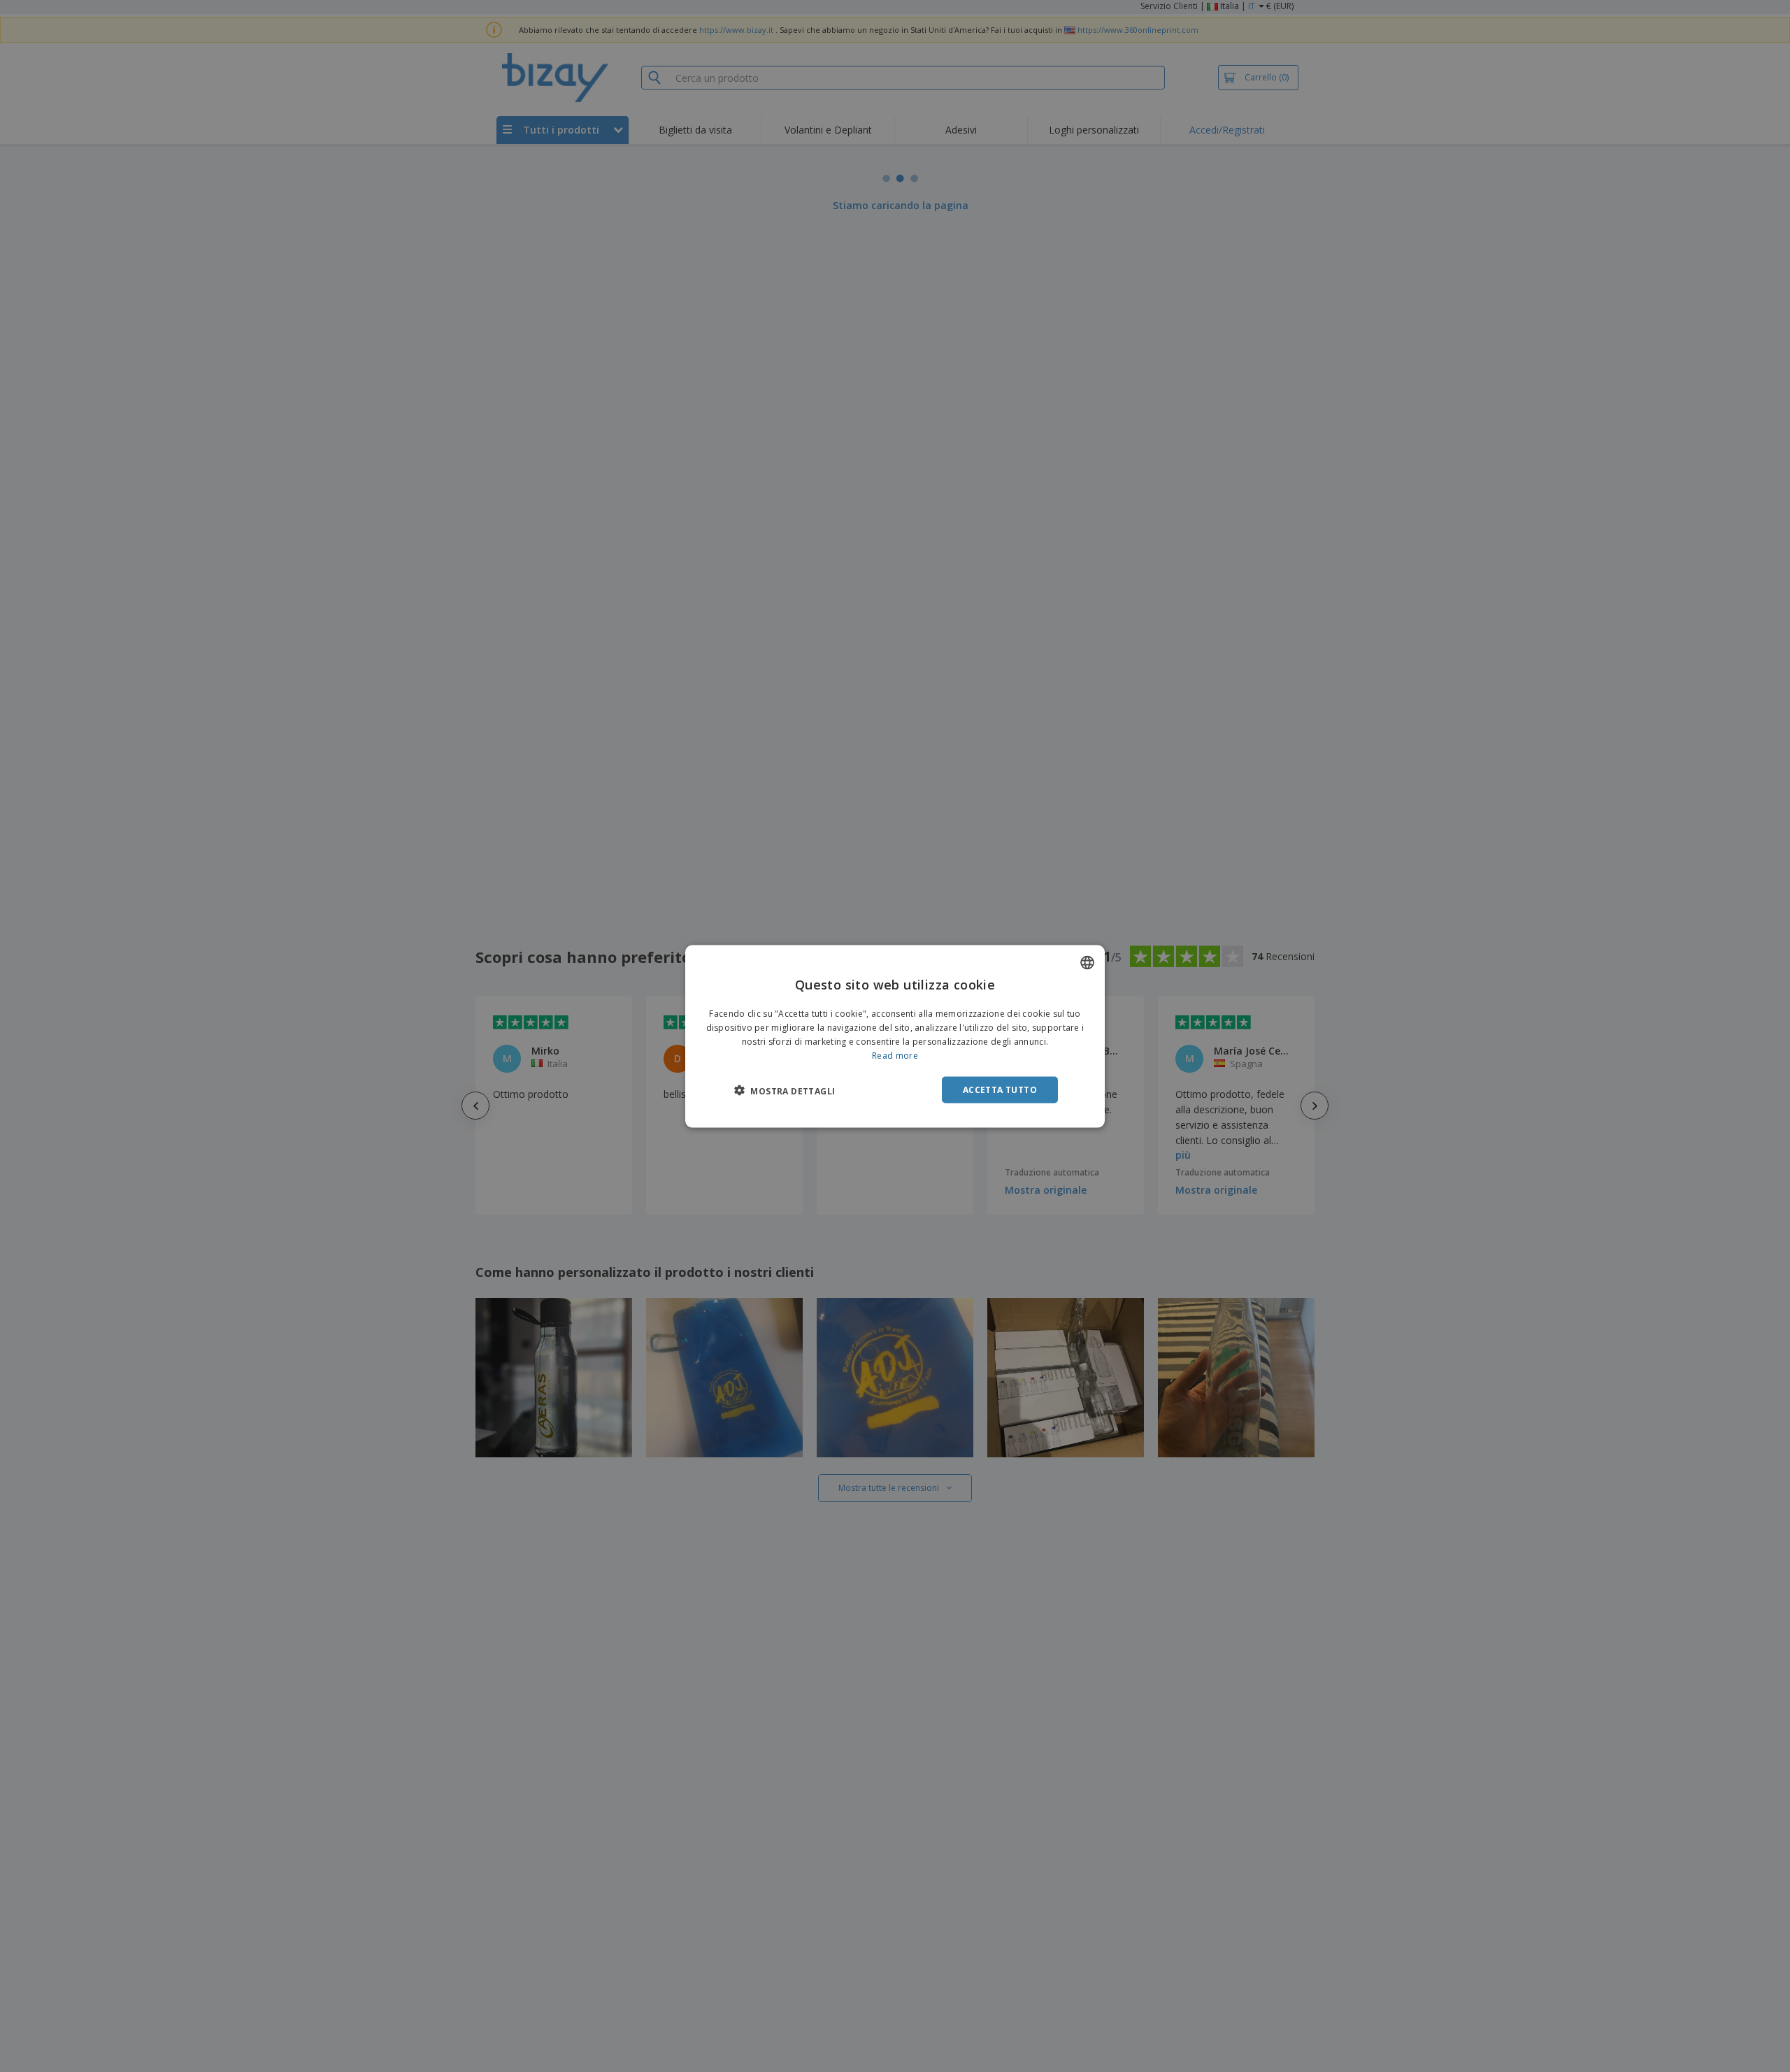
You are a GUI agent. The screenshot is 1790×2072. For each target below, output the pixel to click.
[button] (785, 1090)
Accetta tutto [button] (1000, 1089)
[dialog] (895, 1036)
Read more (895, 1055)
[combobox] (1087, 962)
